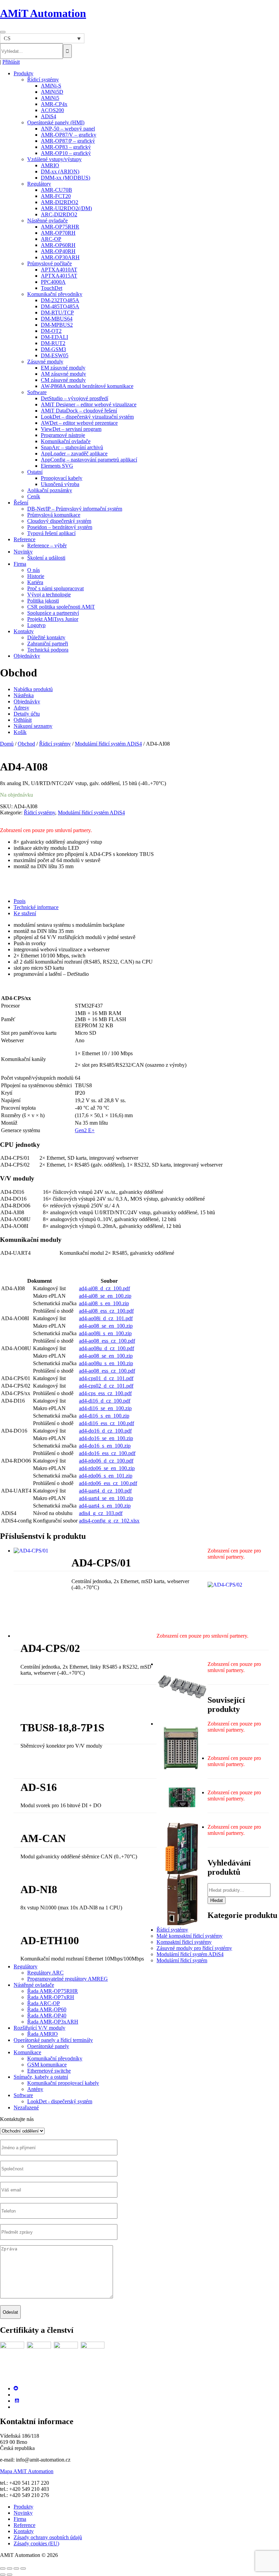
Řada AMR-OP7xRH (51, 1997)
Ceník (34, 496)
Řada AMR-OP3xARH (53, 2022)
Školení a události (46, 558)
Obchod (26, 744)
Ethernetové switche (49, 2071)
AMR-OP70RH (58, 233)
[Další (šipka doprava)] (10, 2575)
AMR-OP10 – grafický (66, 153)
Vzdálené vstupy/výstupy (54, 159)
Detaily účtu (27, 714)
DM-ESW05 (55, 355)
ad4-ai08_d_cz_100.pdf (104, 1288)
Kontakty (24, 631)
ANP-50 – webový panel (68, 129)
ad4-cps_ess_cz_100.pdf (105, 1393)
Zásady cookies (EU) (36, 2543)
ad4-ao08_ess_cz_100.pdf (107, 1341)
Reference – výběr (47, 545)
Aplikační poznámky (50, 490)
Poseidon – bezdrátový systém (60, 527)
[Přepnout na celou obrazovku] (10, 2569)
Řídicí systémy (43, 80)
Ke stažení (25, 913)
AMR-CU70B (56, 190)
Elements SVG (57, 466)
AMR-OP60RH (58, 245)
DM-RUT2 (53, 343)
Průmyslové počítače (50, 263)
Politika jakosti (43, 601)
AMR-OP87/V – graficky (69, 135)
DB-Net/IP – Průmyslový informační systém (75, 509)
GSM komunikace (47, 2065)
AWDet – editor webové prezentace (79, 423)
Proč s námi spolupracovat (55, 588)
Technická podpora (48, 650)
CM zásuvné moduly (63, 380)
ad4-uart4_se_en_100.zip (106, 1498)
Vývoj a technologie (49, 595)
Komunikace (27, 2052)
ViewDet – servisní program (71, 429)
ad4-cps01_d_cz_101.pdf (106, 1378)
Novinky (23, 552)
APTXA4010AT (59, 270)
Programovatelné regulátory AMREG (68, 1979)
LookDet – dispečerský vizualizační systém (87, 417)
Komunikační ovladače (66, 441)
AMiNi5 (50, 98)
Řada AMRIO (43, 2034)
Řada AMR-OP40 (47, 2016)
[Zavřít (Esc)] (23, 2569)
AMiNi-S (51, 86)
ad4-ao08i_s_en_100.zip (105, 1333)
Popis (20, 901)
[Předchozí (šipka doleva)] (3, 2575)
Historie (36, 576)
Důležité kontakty (46, 637)
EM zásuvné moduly (63, 368)
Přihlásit (11, 62)
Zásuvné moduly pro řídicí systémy (194, 1948)
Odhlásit (23, 720)
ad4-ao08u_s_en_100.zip (106, 1363)
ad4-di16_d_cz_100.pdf (105, 1401)
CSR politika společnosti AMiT (61, 607)
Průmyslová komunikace (54, 515)
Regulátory (39, 184)
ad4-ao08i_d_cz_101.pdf (106, 1318)
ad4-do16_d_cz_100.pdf (105, 1431)
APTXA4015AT (59, 276)
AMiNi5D (52, 92)
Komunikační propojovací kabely (63, 2083)
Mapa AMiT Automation (27, 2471)
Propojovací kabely (62, 478)
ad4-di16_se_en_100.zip (105, 1408)
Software (37, 392)
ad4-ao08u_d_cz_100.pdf (106, 1348)
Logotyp (36, 625)
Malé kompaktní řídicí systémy (190, 1936)
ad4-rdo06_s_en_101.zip (106, 1476)
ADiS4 (48, 116)
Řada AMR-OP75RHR (53, 1991)
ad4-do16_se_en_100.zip (106, 1438)
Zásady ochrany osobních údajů (48, 2537)
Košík (20, 732)
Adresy (21, 708)
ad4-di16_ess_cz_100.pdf (106, 1423)
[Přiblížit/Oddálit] (3, 2569)
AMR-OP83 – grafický (66, 147)
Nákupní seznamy (33, 726)
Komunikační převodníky (55, 294)
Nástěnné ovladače (47, 221)
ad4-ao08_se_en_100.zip (106, 1326)
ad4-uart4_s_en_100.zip (105, 1506)
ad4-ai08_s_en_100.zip (104, 1303)
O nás (34, 570)
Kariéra (35, 582)
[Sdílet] (16, 2569)
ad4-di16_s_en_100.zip (104, 1416)
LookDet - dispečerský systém (60, 2101)
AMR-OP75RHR (60, 227)
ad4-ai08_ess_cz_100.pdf (106, 1311)
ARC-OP (51, 239)
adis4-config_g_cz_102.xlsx (109, 1521)
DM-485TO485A (60, 306)
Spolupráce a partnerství (53, 613)
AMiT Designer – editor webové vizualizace (89, 404)
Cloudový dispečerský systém (59, 521)
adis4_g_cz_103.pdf (101, 1513)
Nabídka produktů (33, 689)
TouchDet (52, 288)
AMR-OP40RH (58, 251)
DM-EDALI (54, 337)
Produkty (23, 73)
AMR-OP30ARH (60, 257)
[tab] (146, 901)
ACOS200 (52, 110)
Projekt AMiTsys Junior (53, 619)
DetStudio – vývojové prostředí (75, 398)
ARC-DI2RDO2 (59, 214)
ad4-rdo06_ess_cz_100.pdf (108, 1483)
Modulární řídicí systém (182, 1960)
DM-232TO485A (60, 300)
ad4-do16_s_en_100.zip (105, 1446)
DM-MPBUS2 (57, 325)
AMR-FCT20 (56, 196)
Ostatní (35, 472)
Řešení (21, 503)
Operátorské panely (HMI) (56, 122)
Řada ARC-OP (44, 2003)
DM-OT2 (51, 331)
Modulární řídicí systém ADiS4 (108, 744)
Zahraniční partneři (48, 644)
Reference (24, 539)
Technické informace (36, 907)
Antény (35, 2089)
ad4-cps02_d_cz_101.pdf (106, 1386)
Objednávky (27, 656)
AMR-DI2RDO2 (60, 202)
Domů (7, 744)
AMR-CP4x (54, 104)
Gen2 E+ (85, 1130)
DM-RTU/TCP (57, 313)
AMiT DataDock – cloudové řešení (79, 411)
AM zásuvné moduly (63, 374)
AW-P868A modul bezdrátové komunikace (87, 386)
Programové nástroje (63, 435)
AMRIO (50, 165)
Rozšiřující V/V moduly (39, 2028)
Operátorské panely (48, 2046)
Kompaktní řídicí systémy (184, 1942)
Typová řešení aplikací (51, 533)
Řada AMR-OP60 (47, 2009)
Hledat (217, 1900)
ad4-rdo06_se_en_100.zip (107, 1468)
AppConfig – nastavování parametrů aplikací (89, 460)
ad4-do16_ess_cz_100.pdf (107, 1453)
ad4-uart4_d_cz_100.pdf (105, 1491)
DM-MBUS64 (57, 319)
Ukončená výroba (60, 484)
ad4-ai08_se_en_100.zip (105, 1296)
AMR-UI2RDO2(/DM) (66, 208)
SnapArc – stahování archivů (72, 447)
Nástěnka (24, 695)
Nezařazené (26, 2107)
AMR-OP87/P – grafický (68, 141)
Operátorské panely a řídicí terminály (53, 2040)
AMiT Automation (43, 13)
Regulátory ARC (45, 1973)
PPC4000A (53, 282)
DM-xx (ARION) (60, 171)
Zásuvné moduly (45, 362)
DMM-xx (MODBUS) (65, 178)
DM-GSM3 (53, 349)
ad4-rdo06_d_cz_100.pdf (106, 1461)
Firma (20, 564)
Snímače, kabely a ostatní (41, 2077)
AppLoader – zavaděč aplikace (74, 454)
